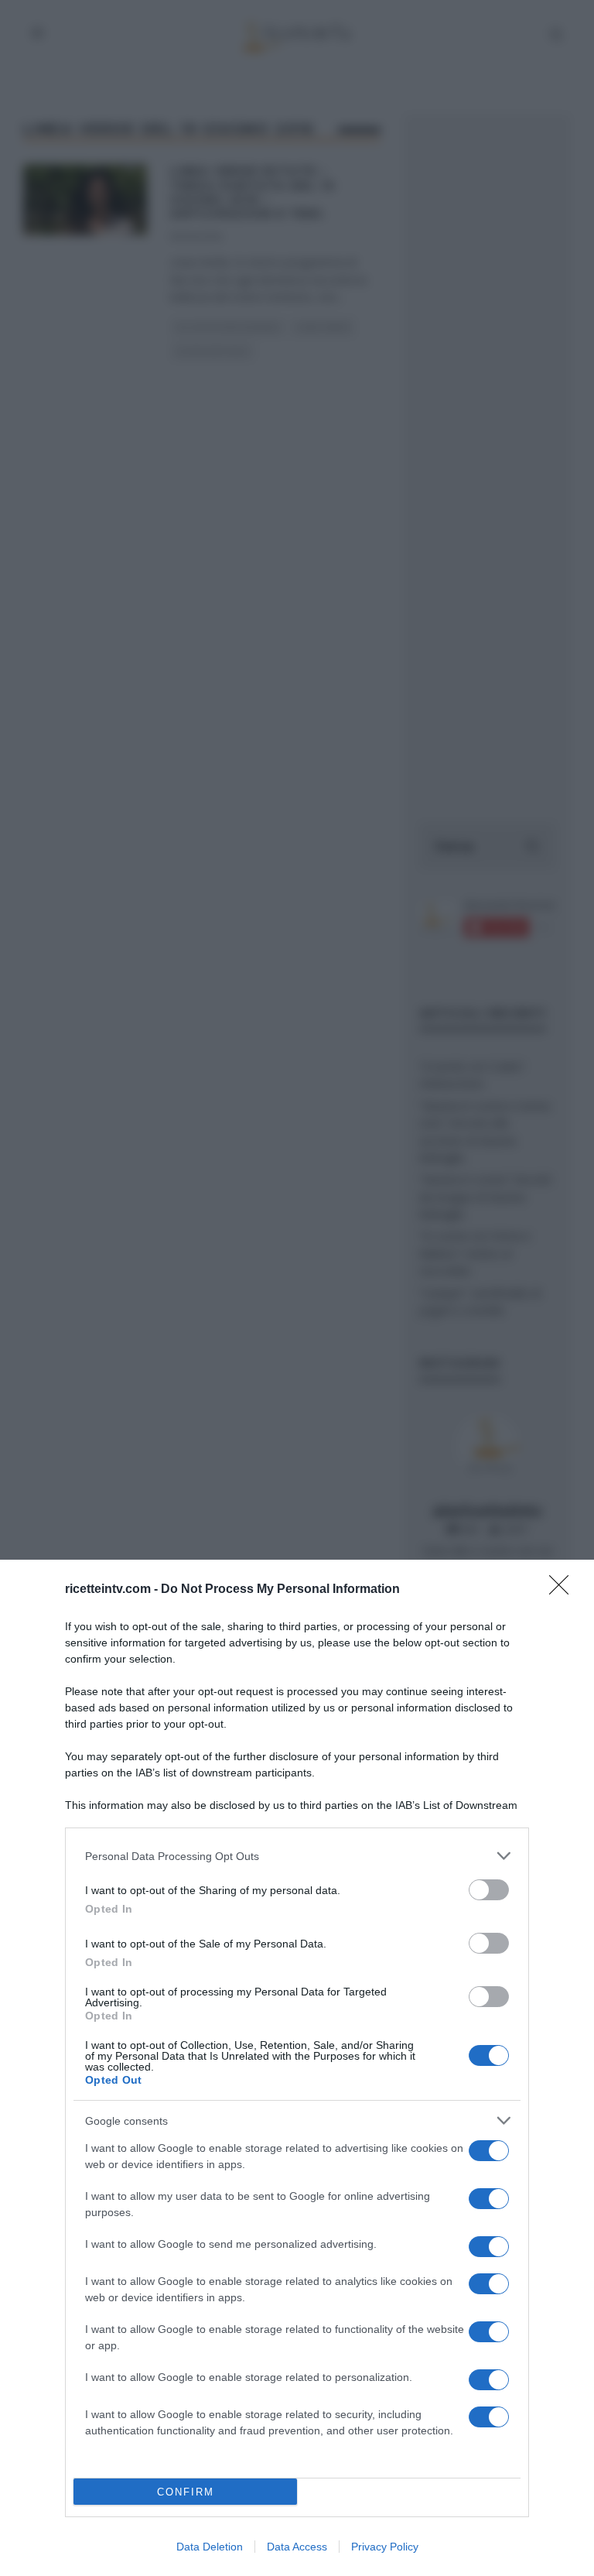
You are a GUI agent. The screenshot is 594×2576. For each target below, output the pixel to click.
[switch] (489, 1890)
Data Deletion (210, 2547)
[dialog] (297, 2068)
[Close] (564, 1590)
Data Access (297, 2547)
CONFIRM (186, 2492)
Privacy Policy (385, 2547)
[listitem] (297, 1856)
